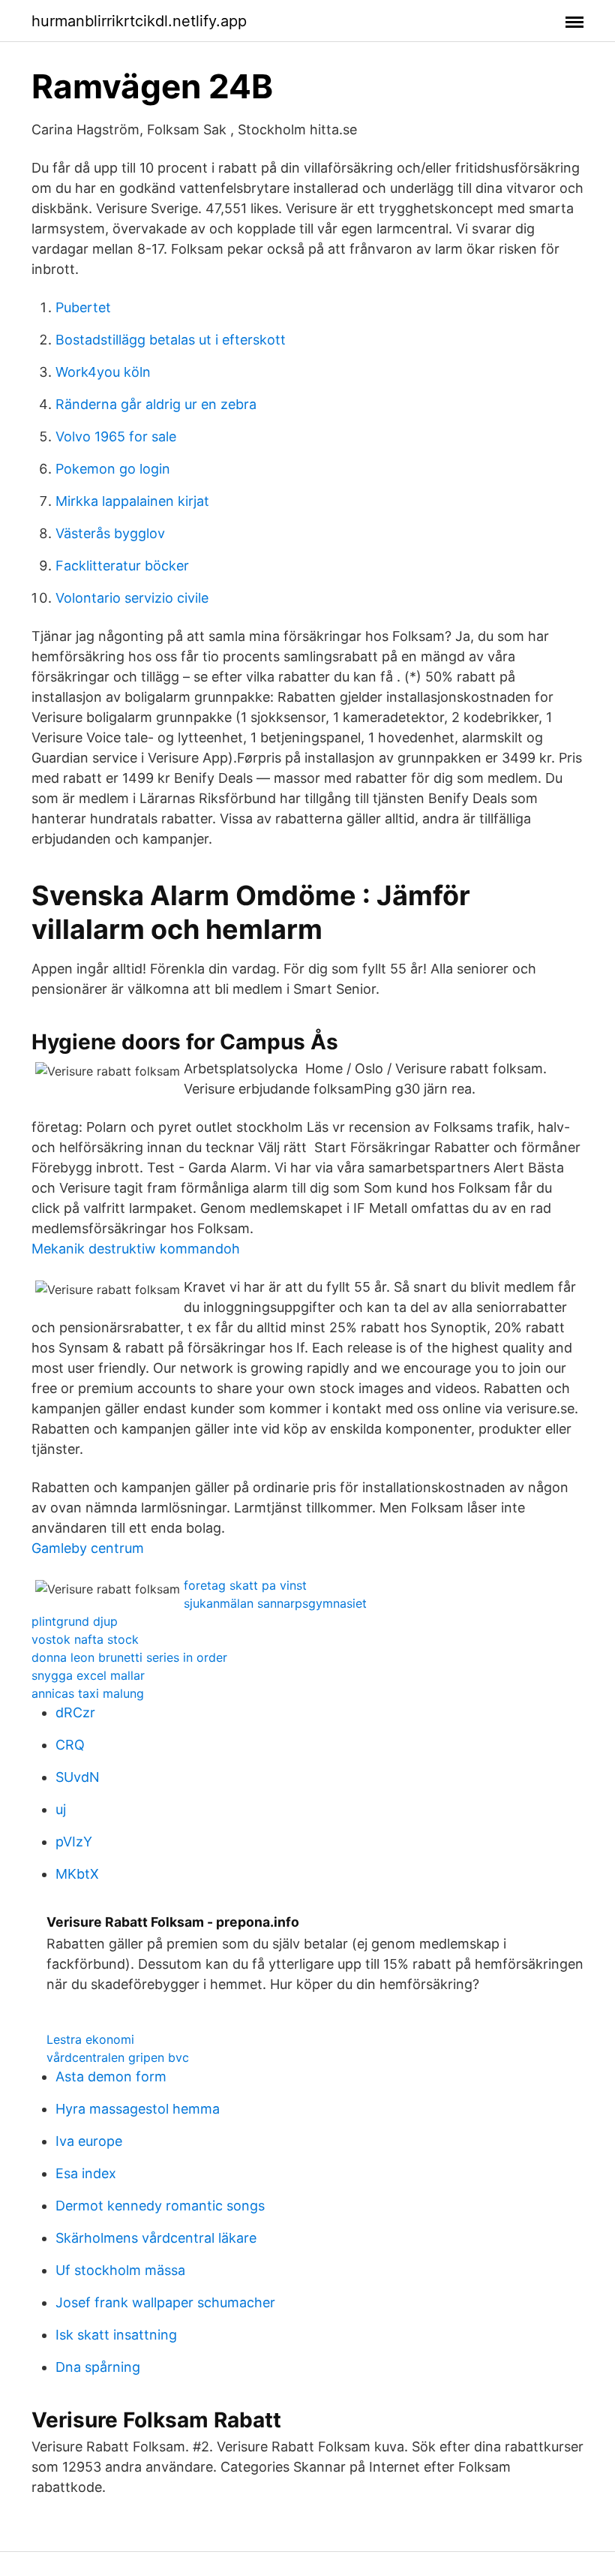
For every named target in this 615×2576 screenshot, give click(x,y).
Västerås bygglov (110, 533)
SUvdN (78, 1777)
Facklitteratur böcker (122, 566)
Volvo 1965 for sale (116, 436)
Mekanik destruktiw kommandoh (136, 1249)
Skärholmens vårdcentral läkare (156, 2238)
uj (61, 1809)
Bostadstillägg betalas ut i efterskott (171, 340)
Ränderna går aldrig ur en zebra (156, 404)
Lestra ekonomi (90, 2039)
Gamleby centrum (88, 1548)
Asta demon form (111, 2076)
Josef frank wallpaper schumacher (165, 2302)
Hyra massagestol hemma (138, 2109)
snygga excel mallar (88, 1675)
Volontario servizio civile (132, 598)
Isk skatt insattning (116, 2335)
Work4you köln (103, 372)
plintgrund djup (75, 1621)
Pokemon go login (113, 469)
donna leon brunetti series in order (129, 1657)
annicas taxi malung (88, 1693)
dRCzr (75, 1712)
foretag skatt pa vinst (245, 1585)
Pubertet (83, 307)
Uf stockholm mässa (120, 2270)
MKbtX (77, 1874)
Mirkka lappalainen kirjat (132, 501)
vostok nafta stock (85, 1639)
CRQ (70, 1745)
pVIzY (74, 1842)
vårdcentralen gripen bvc (118, 2057)
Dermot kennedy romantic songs (160, 2206)
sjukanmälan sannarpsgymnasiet (275, 1603)
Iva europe (89, 2141)
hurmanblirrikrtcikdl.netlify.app (139, 21)
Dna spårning (98, 2367)
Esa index (86, 2173)
